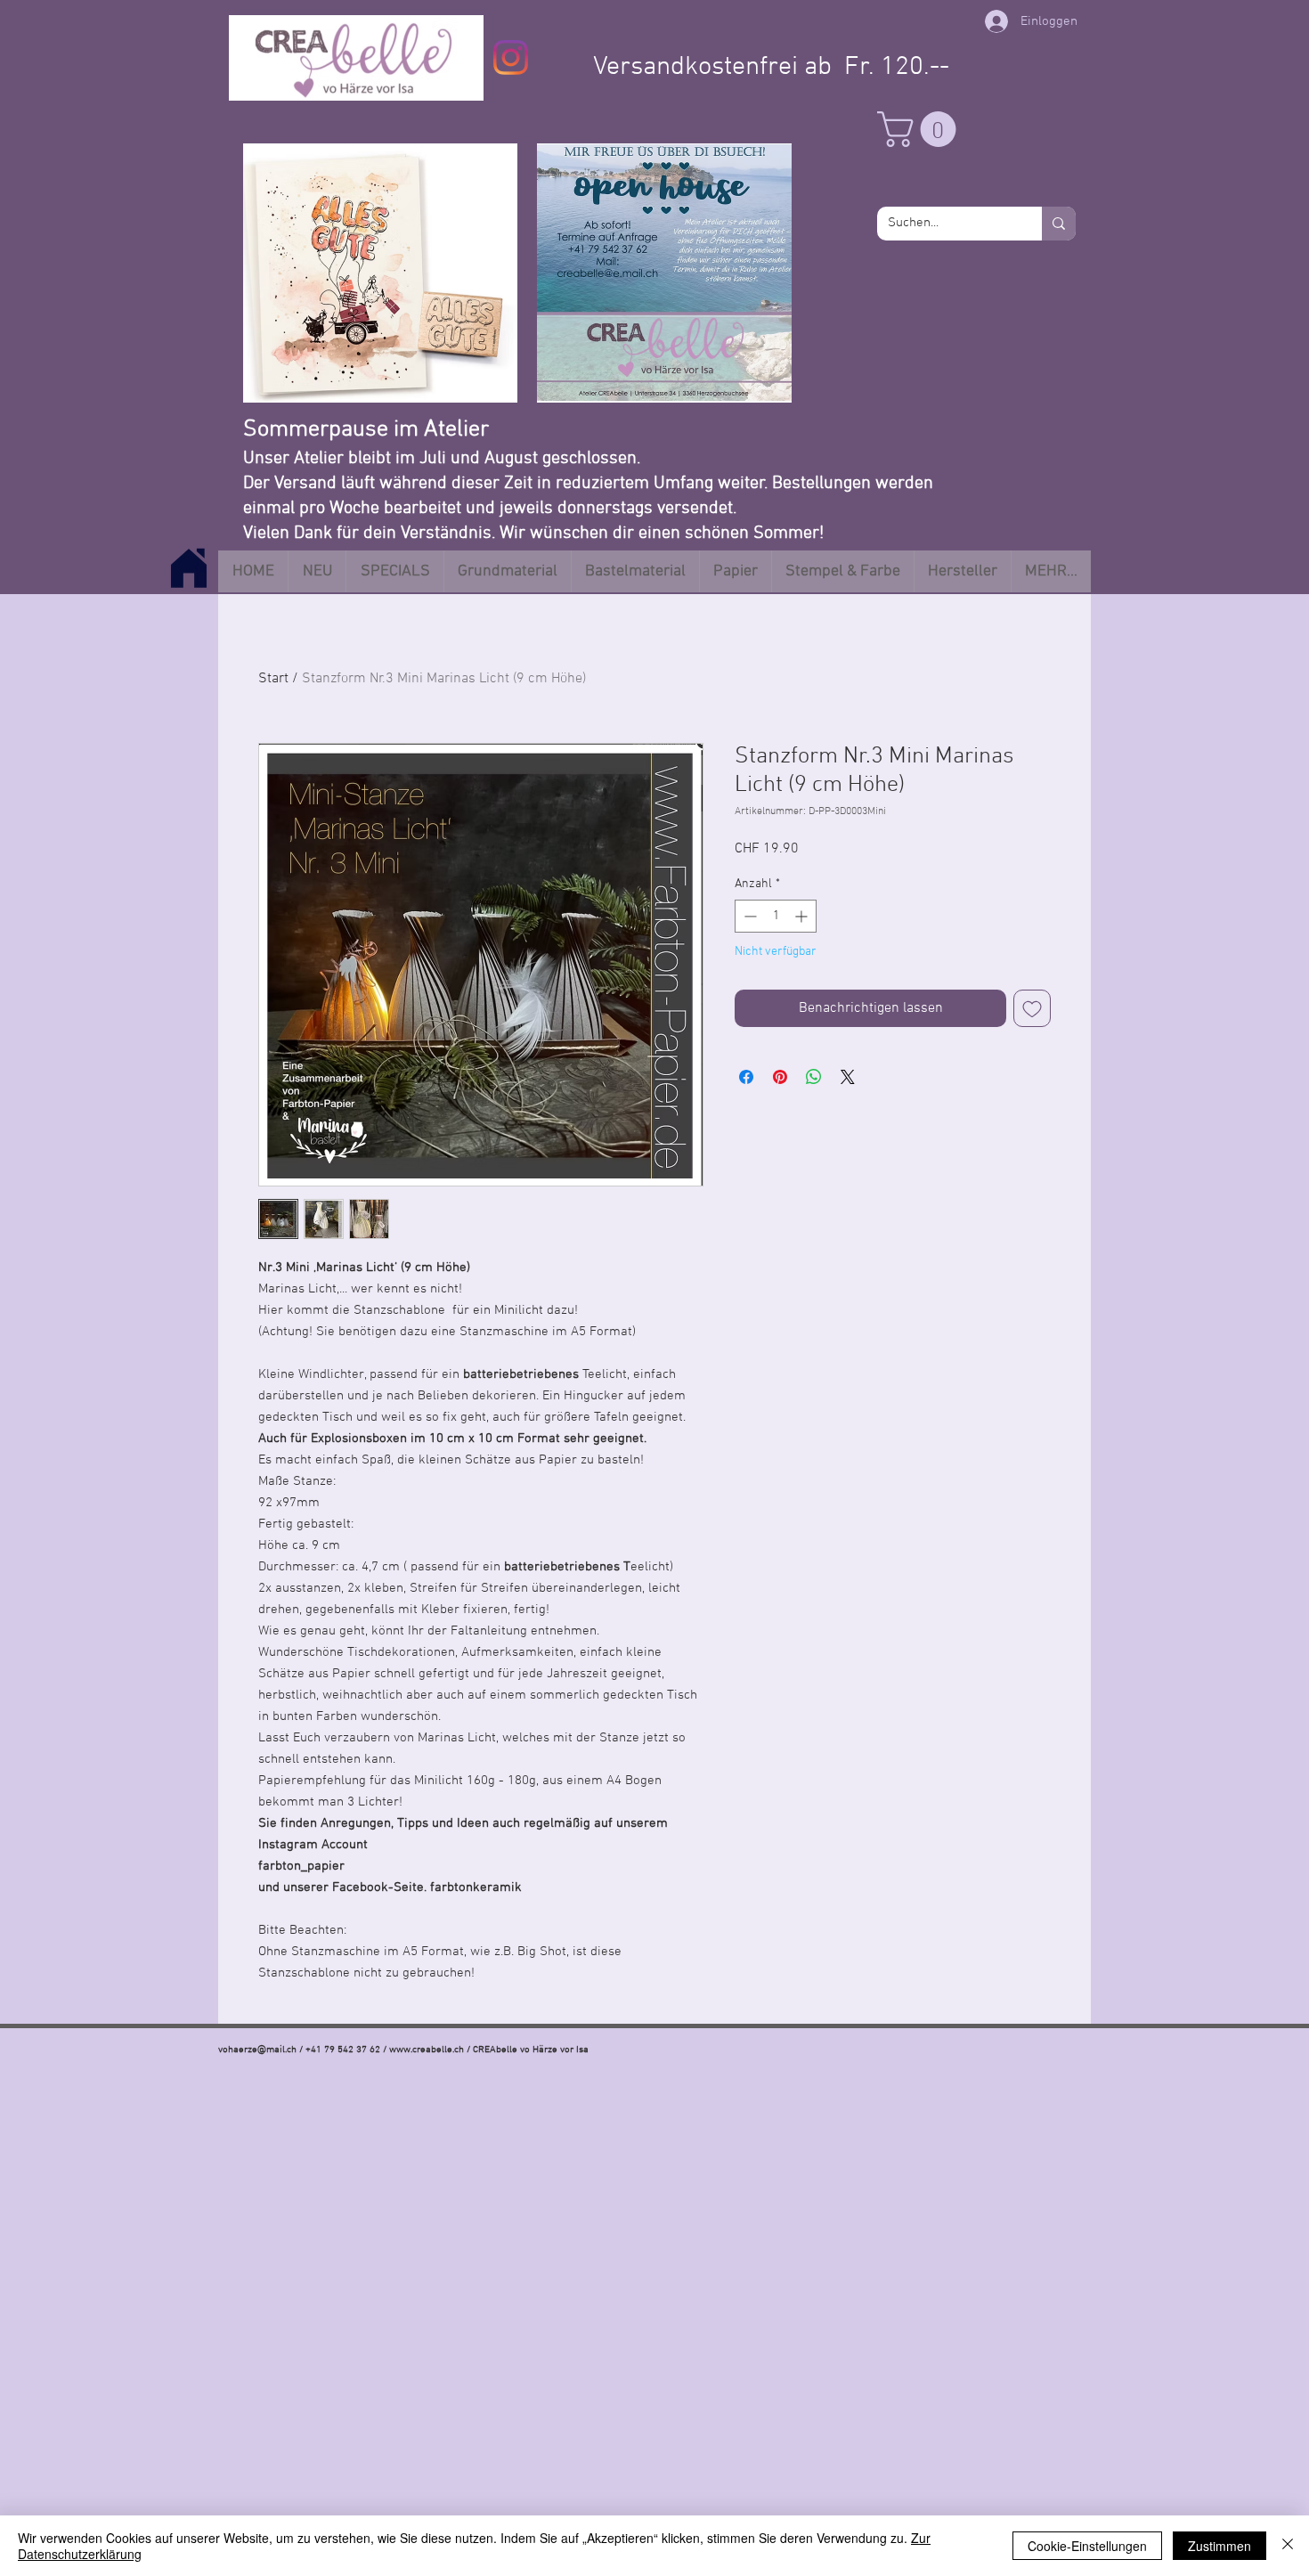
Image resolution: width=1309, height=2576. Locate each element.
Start (273, 679)
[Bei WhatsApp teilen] (814, 1077)
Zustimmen (1220, 2546)
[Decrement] (748, 916)
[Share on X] (848, 1077)
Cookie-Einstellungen (1087, 2546)
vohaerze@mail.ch (257, 2050)
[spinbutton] (776, 916)
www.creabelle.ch (427, 2050)
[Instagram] (511, 57)
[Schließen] (1288, 2546)
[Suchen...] (1059, 224)
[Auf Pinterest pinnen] (780, 1077)
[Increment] (803, 916)
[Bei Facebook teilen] (746, 1077)
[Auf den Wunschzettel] (1032, 1008)
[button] (921, 129)
